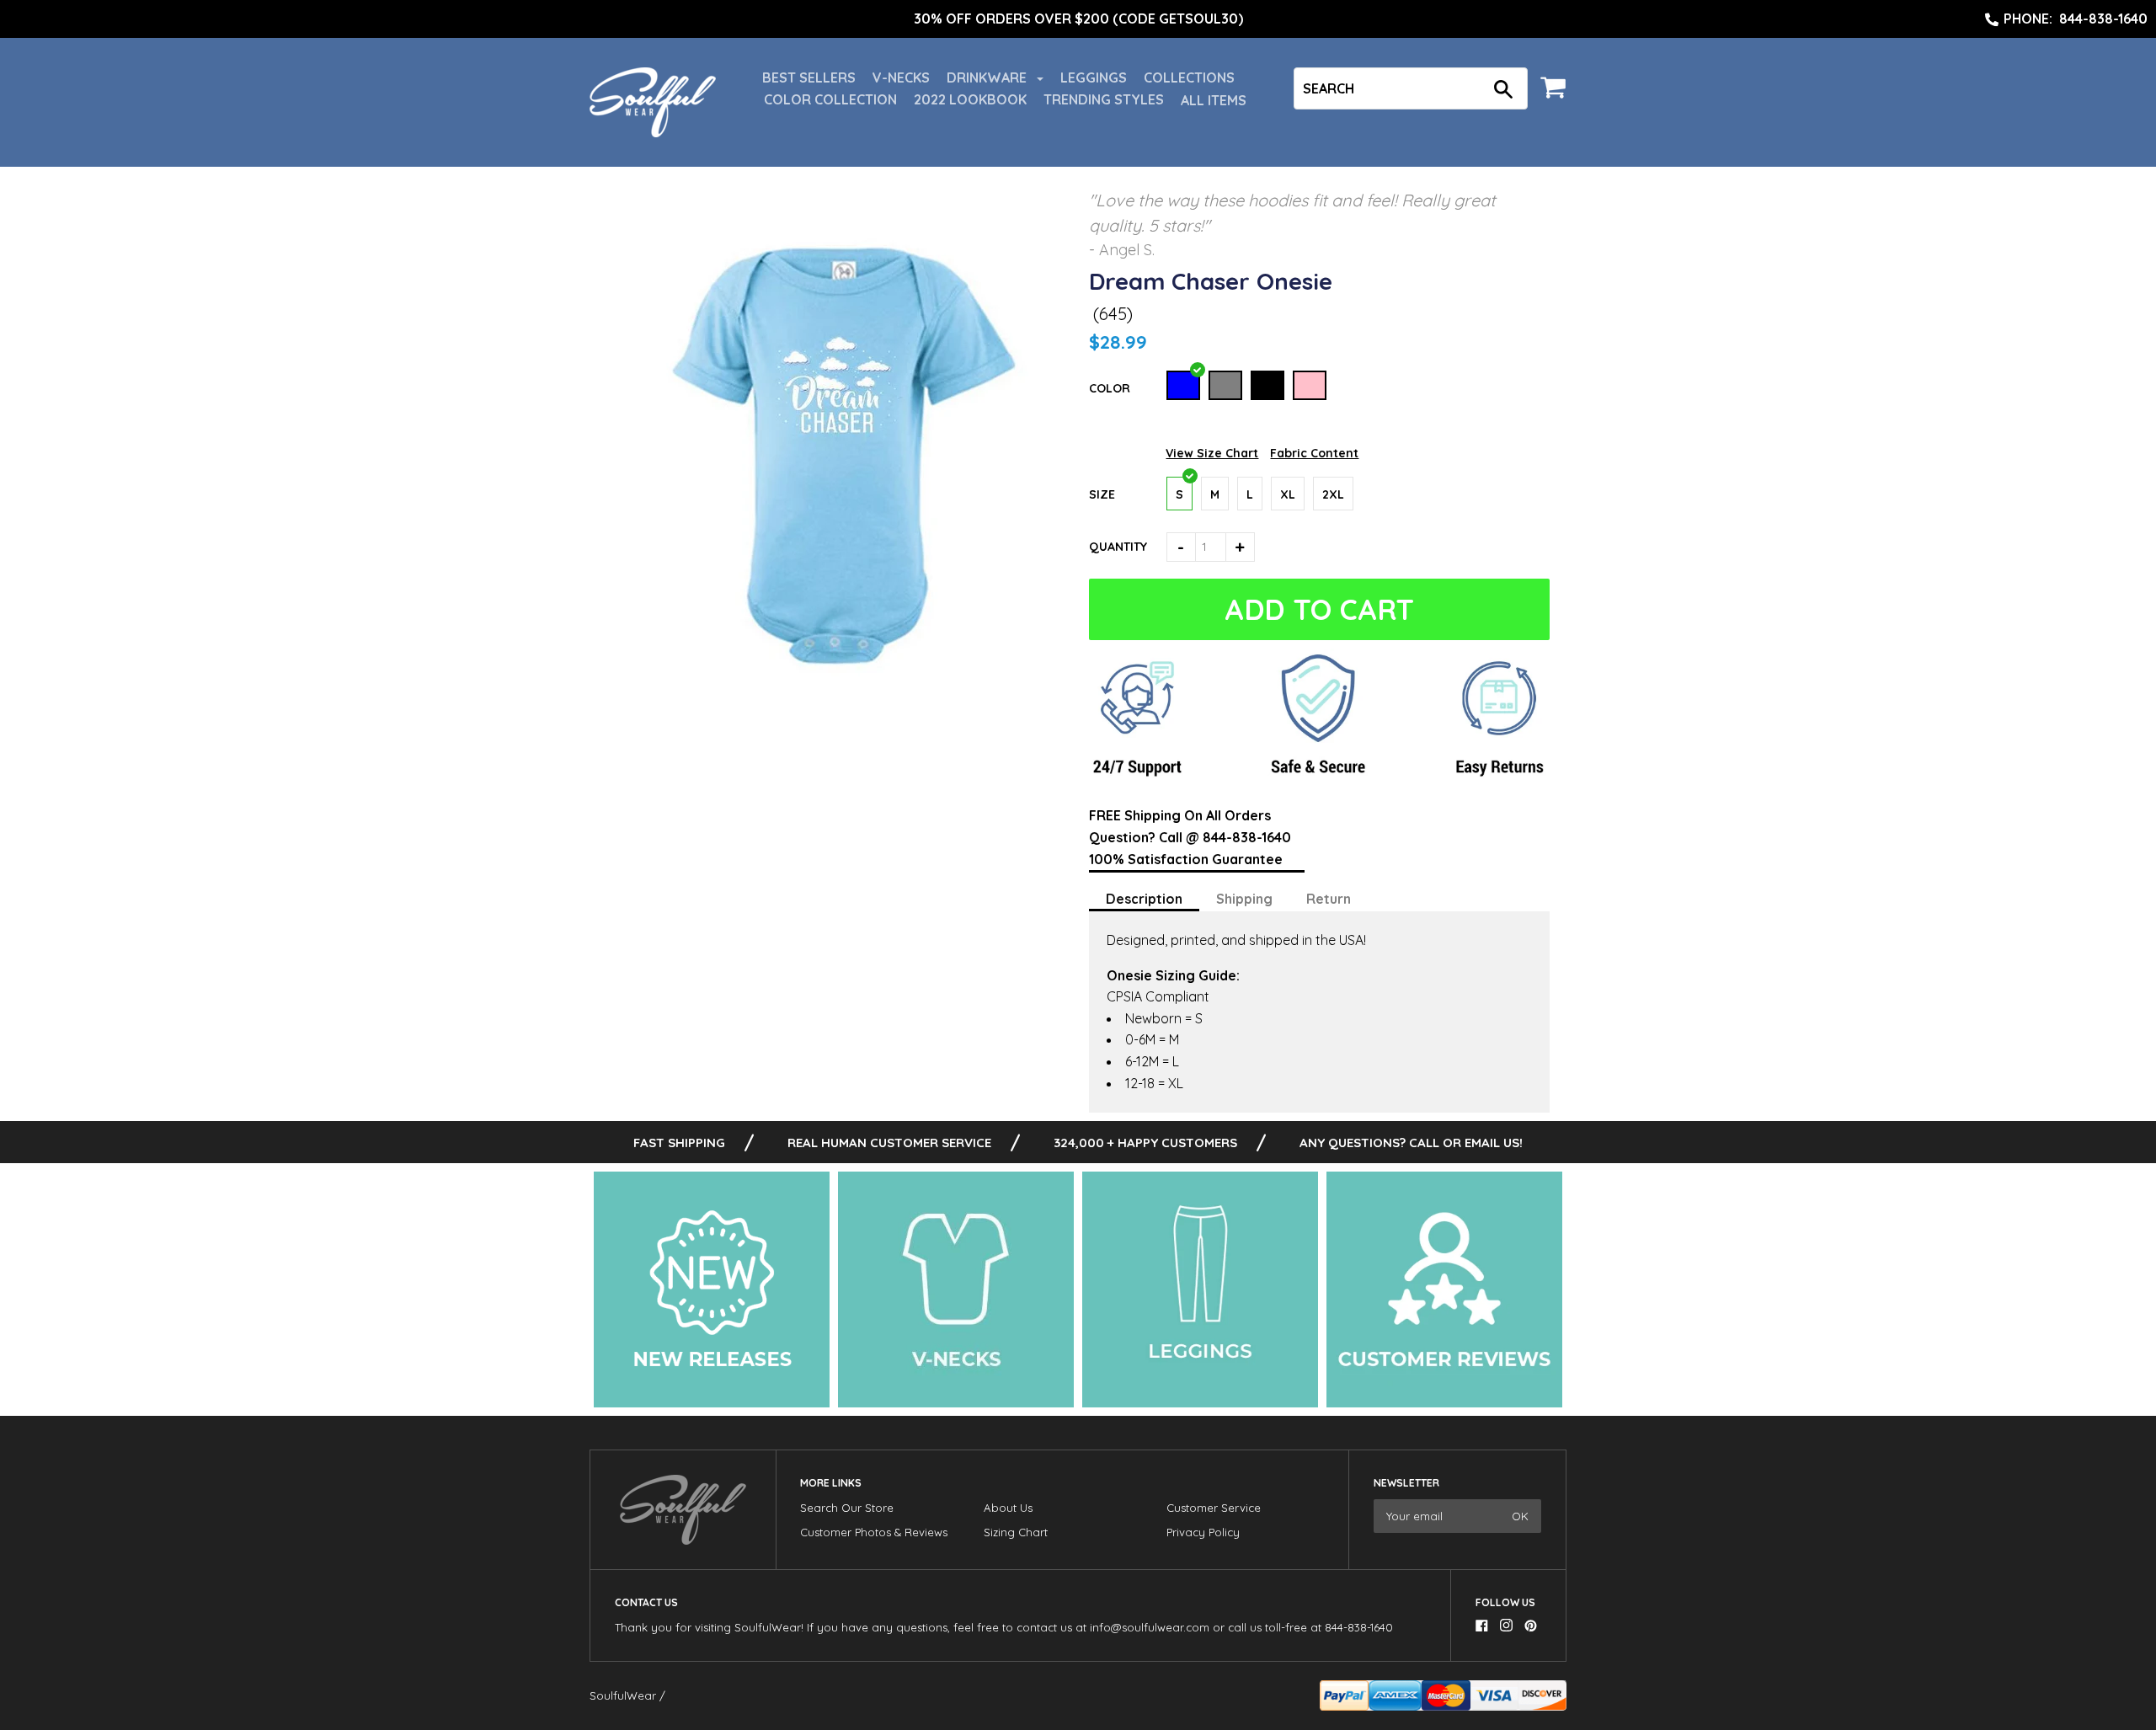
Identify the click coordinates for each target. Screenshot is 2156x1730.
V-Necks (901, 77)
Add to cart (1319, 609)
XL (1288, 494)
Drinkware (988, 77)
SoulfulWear (623, 1695)
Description (1144, 899)
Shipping (1244, 899)
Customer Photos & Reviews (874, 1532)
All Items (1214, 100)
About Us (1008, 1508)
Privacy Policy (1203, 1532)
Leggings (1094, 77)
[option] (1078, 19)
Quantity (1118, 547)
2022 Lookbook (970, 99)
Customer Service (1214, 1508)
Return (1329, 899)
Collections (1189, 77)
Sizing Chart (1016, 1532)
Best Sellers (809, 77)
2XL (1333, 494)
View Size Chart (1212, 453)
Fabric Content (1314, 453)
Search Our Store (847, 1508)
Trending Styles (1104, 99)
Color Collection (830, 99)
